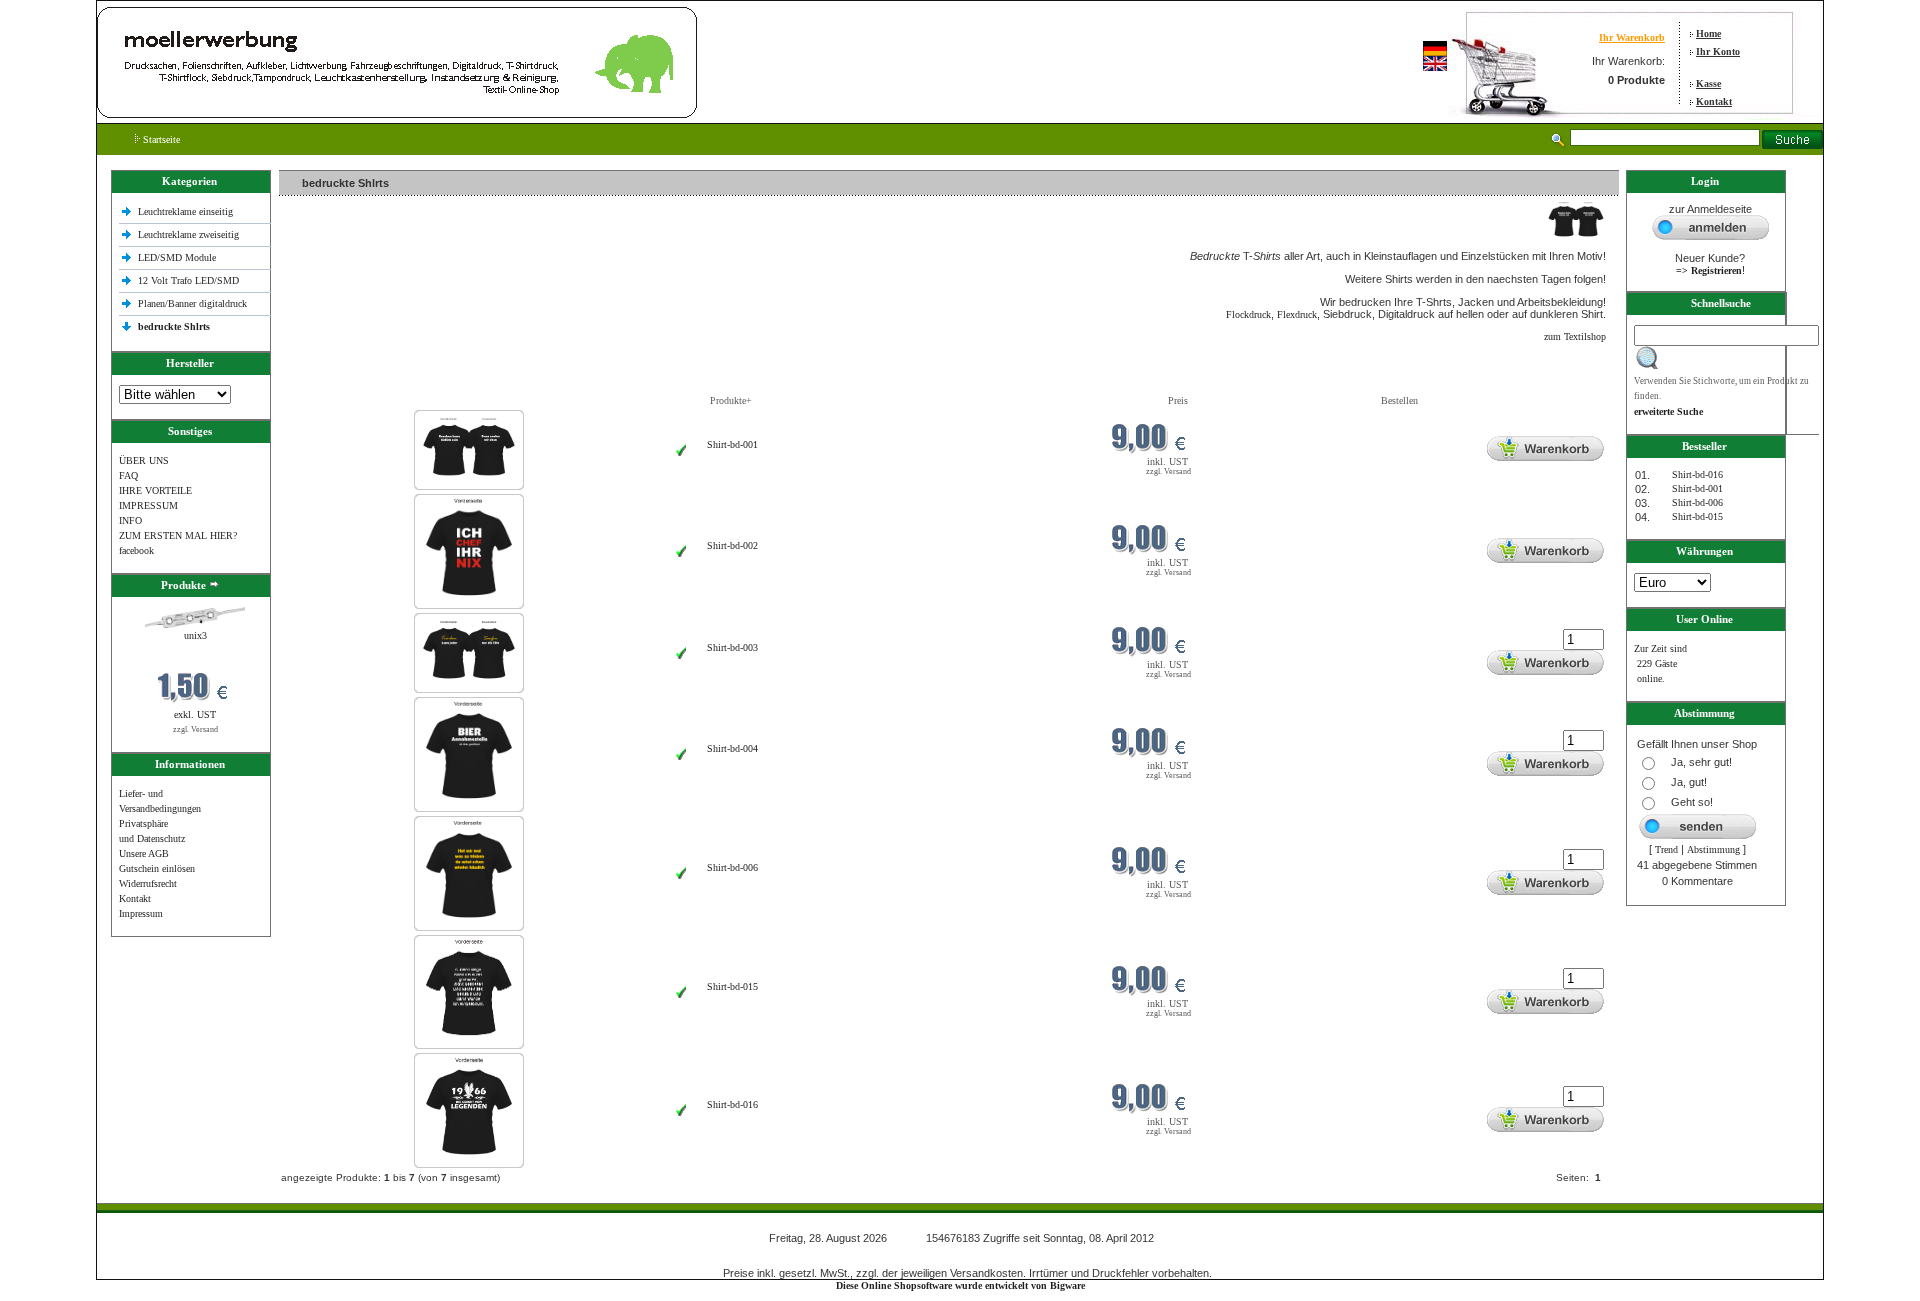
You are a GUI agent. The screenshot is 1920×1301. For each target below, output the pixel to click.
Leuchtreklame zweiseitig (190, 234)
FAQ (128, 475)
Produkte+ (731, 400)
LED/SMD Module (177, 257)
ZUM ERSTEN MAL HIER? (178, 535)
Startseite (160, 139)
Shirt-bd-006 (732, 867)
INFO (130, 520)
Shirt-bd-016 (732, 1104)
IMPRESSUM (148, 505)
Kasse (1708, 83)
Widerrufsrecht (148, 883)
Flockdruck (1248, 314)
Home (1708, 33)
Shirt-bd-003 (732, 647)
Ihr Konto (1718, 51)
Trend (1666, 849)
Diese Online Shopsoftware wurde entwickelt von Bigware (960, 1285)
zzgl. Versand (195, 729)
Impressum (141, 913)
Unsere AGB (144, 853)
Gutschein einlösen (157, 868)
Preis (1178, 400)
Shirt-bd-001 (732, 444)
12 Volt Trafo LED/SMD (188, 280)
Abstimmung (1713, 849)
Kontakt (1714, 101)
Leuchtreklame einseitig (187, 211)
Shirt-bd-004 (732, 748)
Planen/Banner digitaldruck (192, 303)
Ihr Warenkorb (1632, 37)
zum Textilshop (1575, 336)
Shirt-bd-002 (732, 545)
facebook (136, 550)
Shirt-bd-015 (732, 986)
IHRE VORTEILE (155, 490)
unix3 (195, 635)
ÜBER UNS (144, 460)
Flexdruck (1297, 314)
